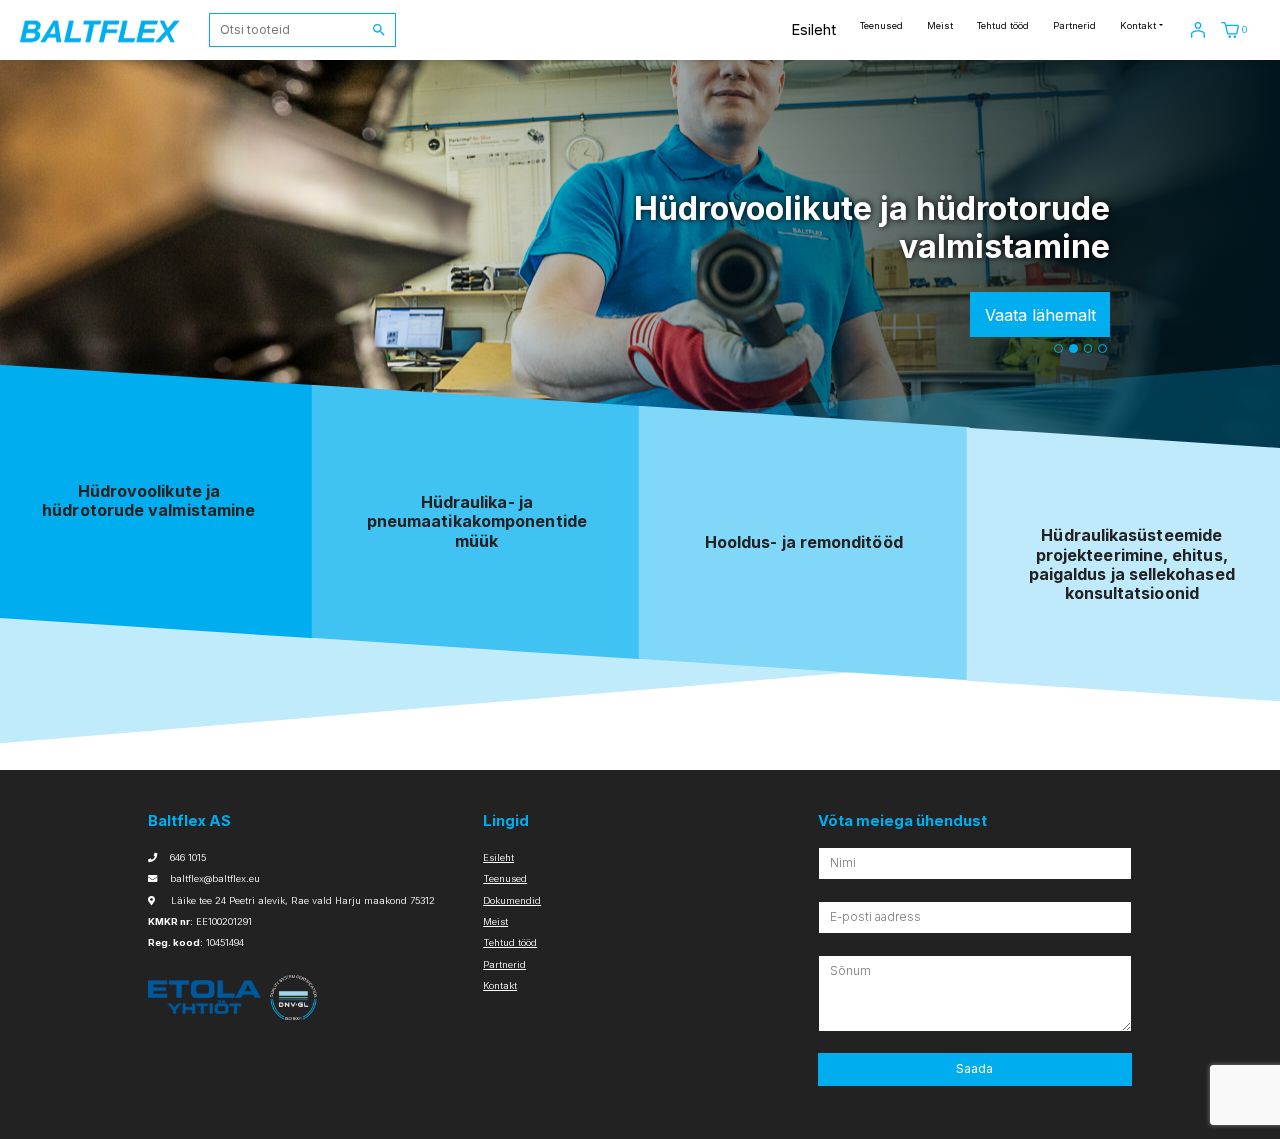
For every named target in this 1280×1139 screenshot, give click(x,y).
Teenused (881, 25)
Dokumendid (512, 900)
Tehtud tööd (1003, 25)
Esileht (813, 29)
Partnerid (1074, 25)
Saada (974, 1068)
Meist (940, 25)
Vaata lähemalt (1040, 315)
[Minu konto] (1198, 29)
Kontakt (1138, 25)
